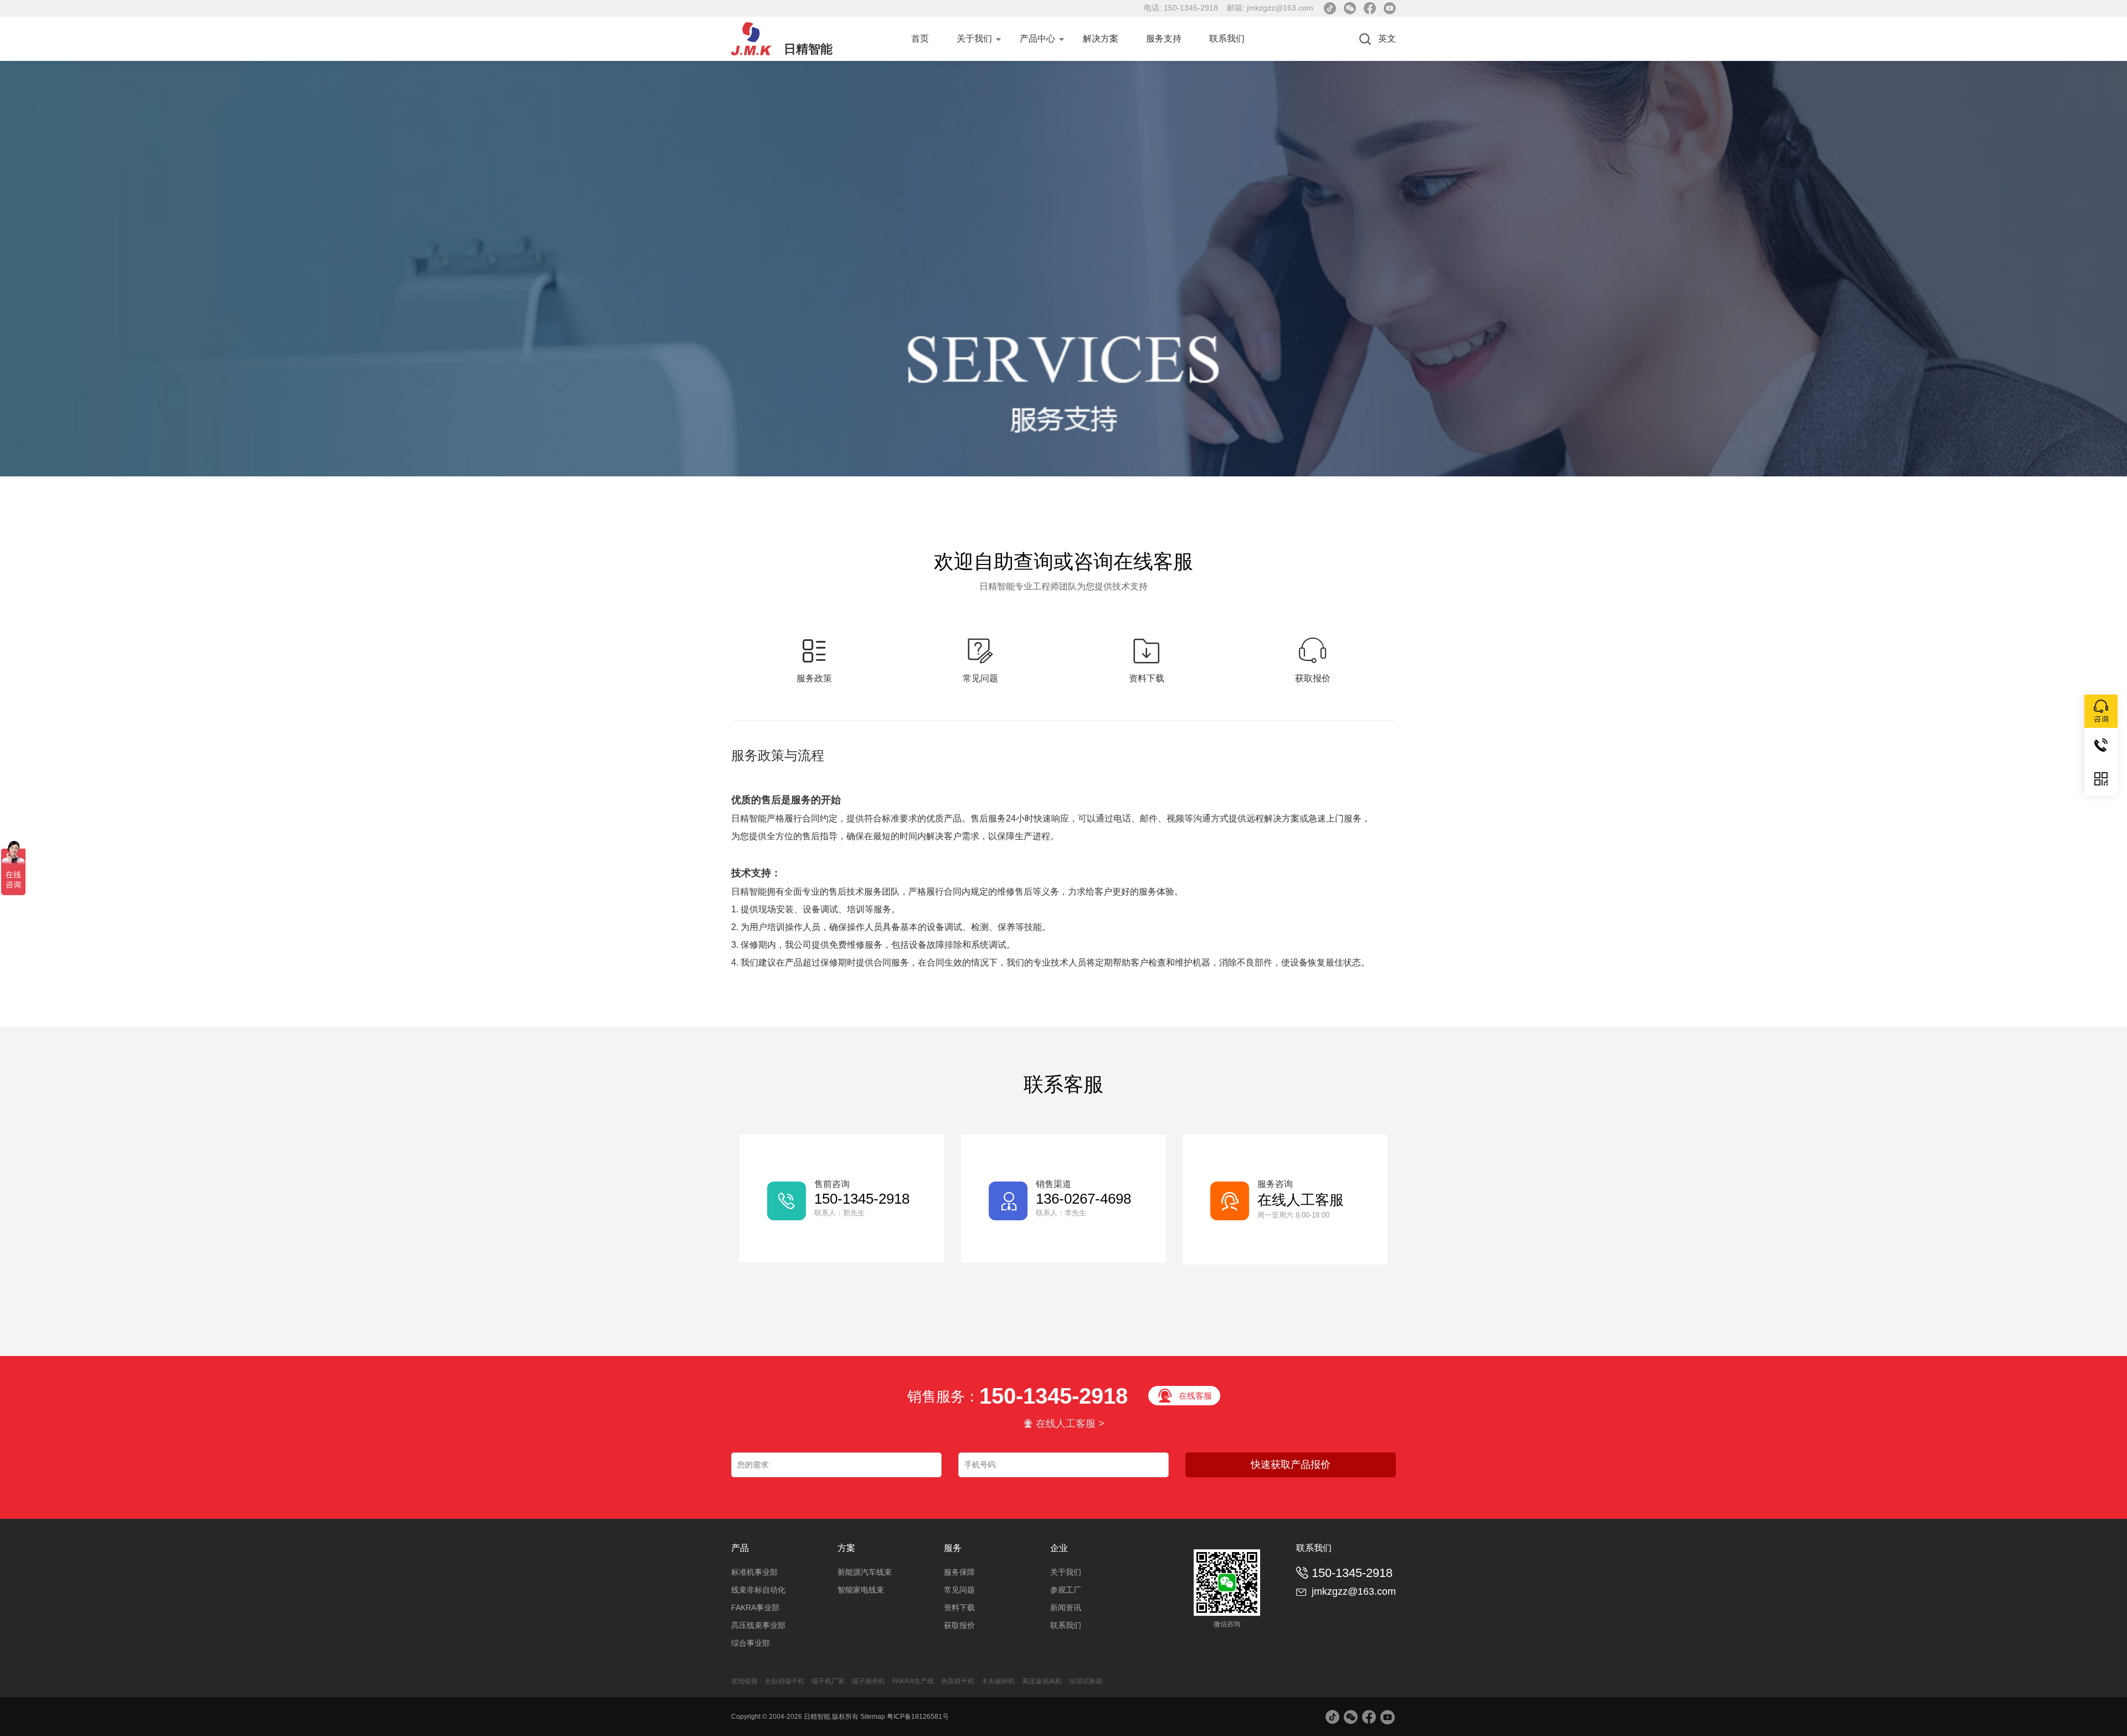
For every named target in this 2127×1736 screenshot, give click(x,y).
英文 (1387, 38)
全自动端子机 (784, 1681)
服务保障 (959, 1572)
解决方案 (1101, 38)
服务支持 (1164, 38)
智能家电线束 (861, 1590)
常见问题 (959, 1590)
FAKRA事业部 (755, 1607)
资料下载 (959, 1607)
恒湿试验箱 (1086, 1681)
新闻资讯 (1066, 1607)
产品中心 (1037, 38)
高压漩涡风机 (1042, 1681)
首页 (920, 38)
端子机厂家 (828, 1681)
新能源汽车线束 (865, 1572)
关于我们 (974, 38)
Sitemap (873, 1717)
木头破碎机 (998, 1681)
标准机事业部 (754, 1572)
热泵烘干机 (959, 1681)
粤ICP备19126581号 (918, 1717)
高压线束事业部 (758, 1625)
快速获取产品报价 (1291, 1465)
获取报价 (959, 1625)
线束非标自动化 (758, 1590)
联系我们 (1227, 38)
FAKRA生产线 (913, 1681)
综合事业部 (751, 1643)
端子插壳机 (869, 1681)
